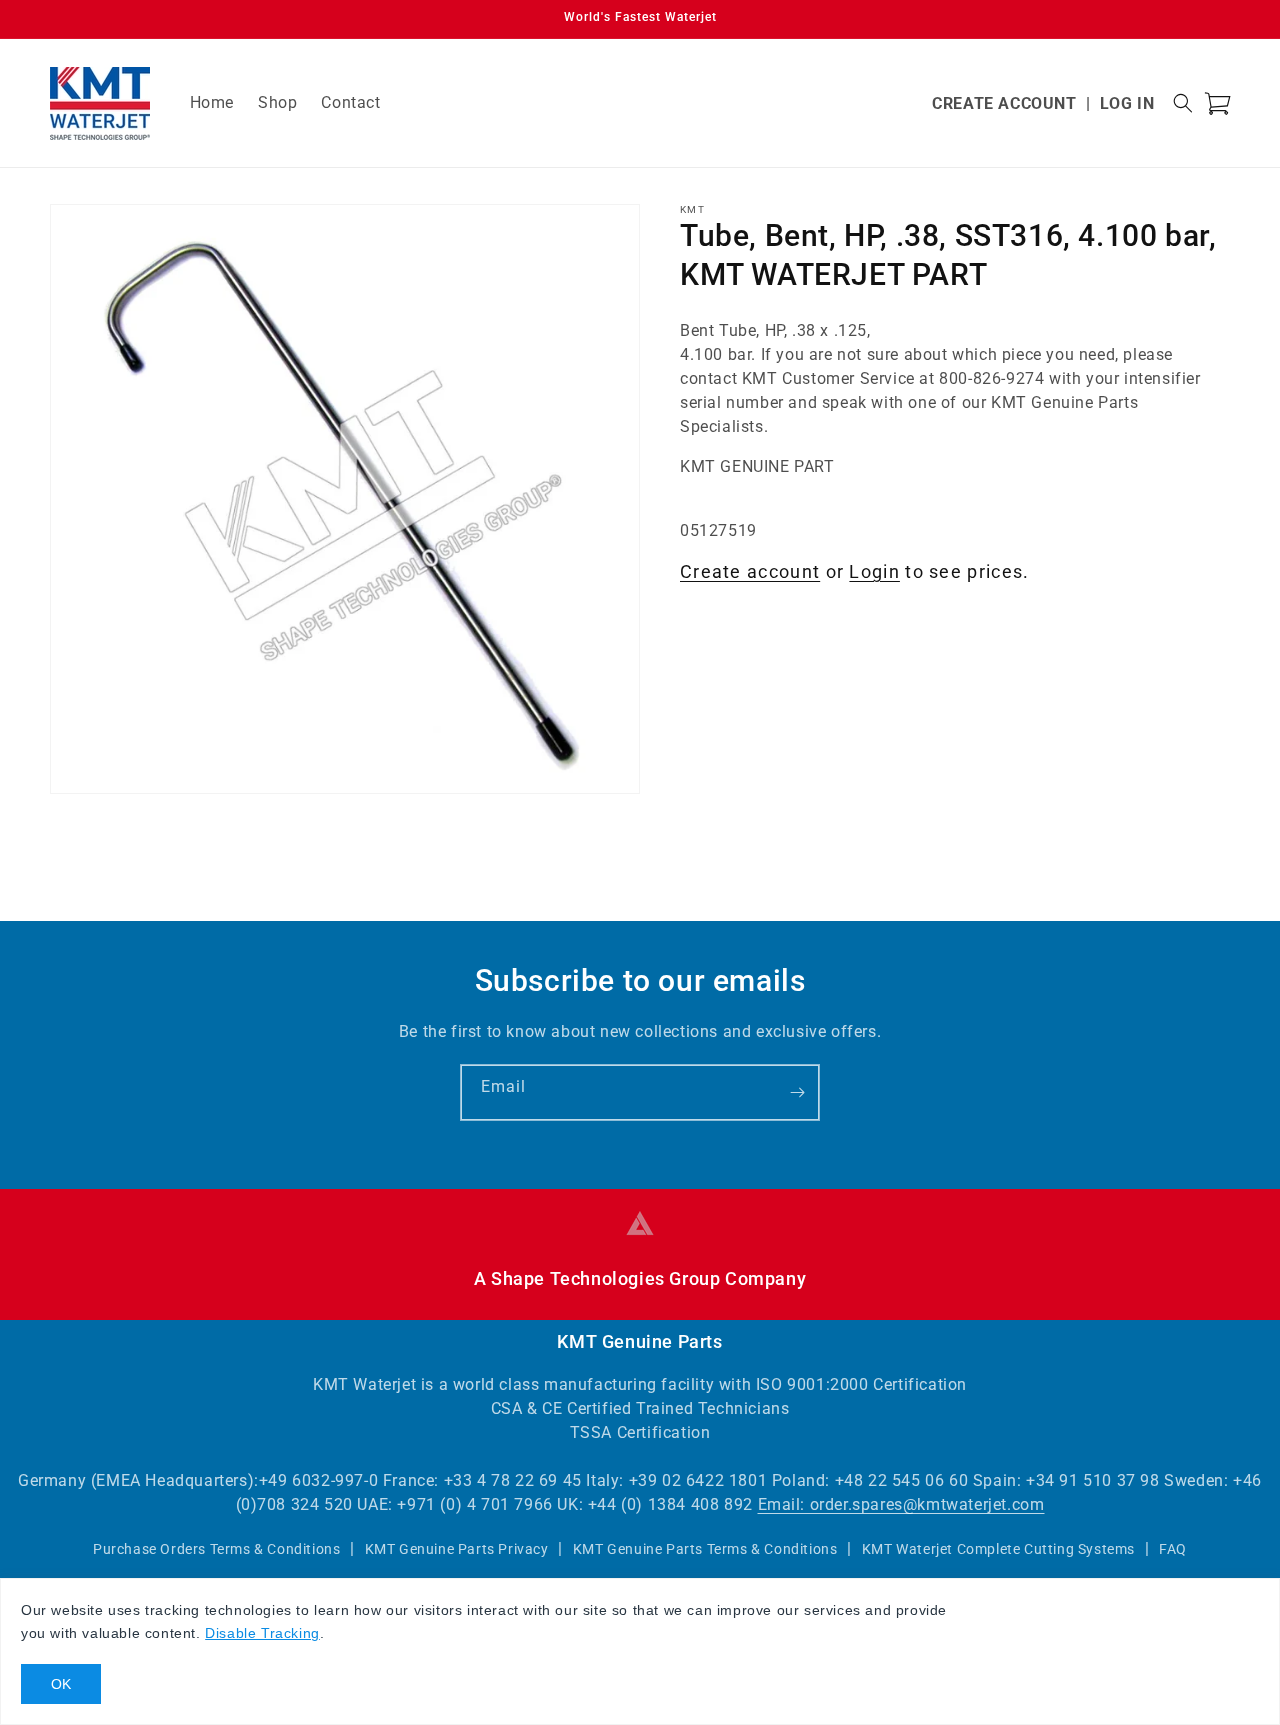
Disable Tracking (262, 1633)
